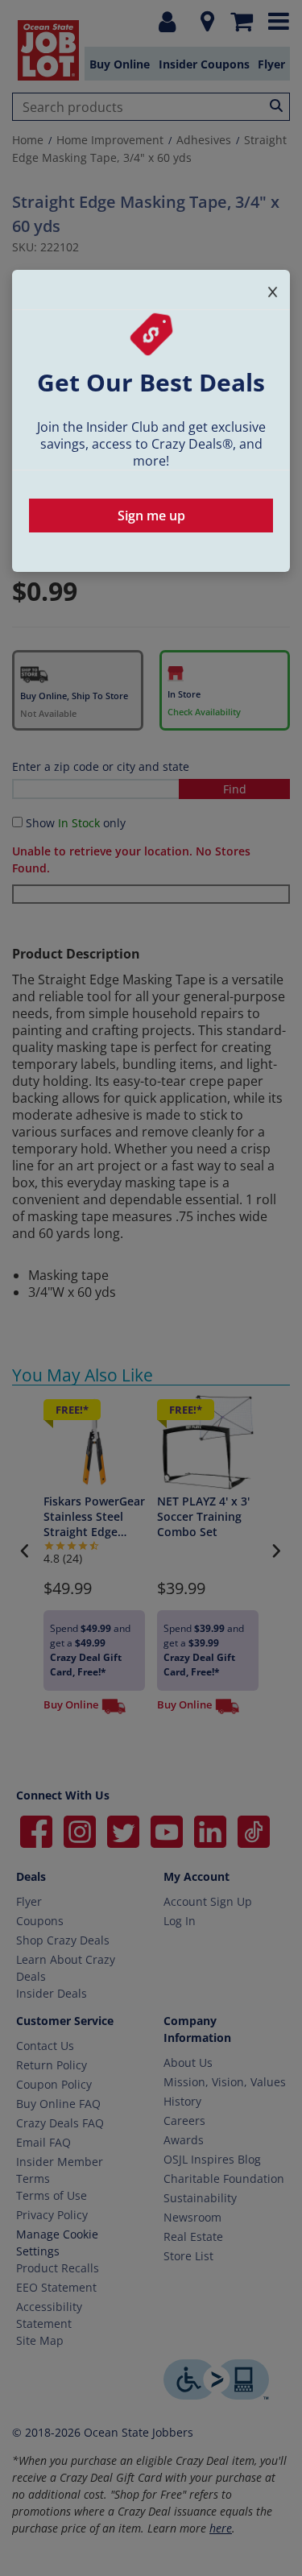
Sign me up (151, 516)
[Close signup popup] (273, 289)
